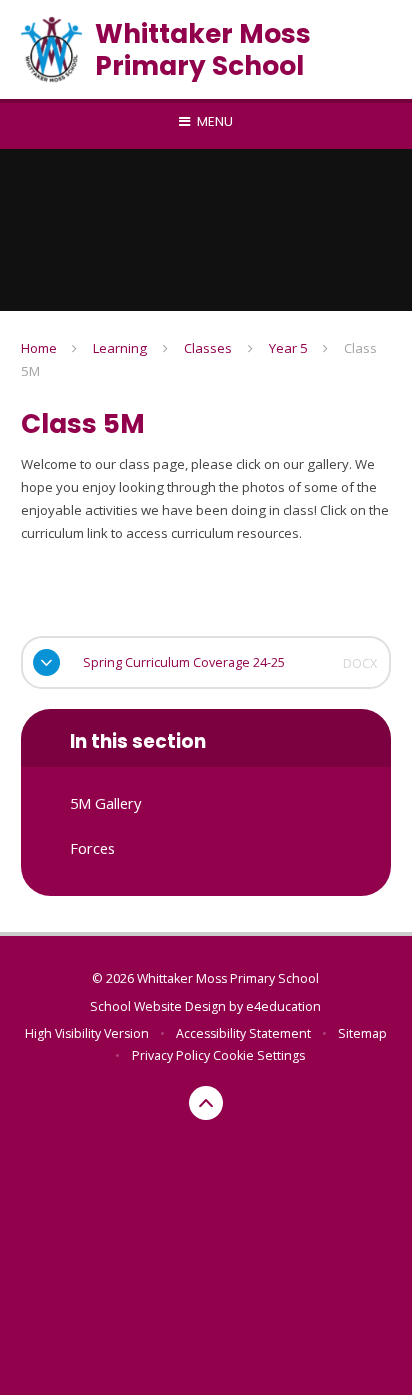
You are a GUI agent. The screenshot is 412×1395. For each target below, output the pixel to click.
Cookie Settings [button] (259, 1055)
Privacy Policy (171, 1055)
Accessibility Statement (243, 1033)
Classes (208, 348)
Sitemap (362, 1033)
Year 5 (288, 348)
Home (39, 348)
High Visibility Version (87, 1033)
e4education (283, 1006)
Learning (120, 348)
